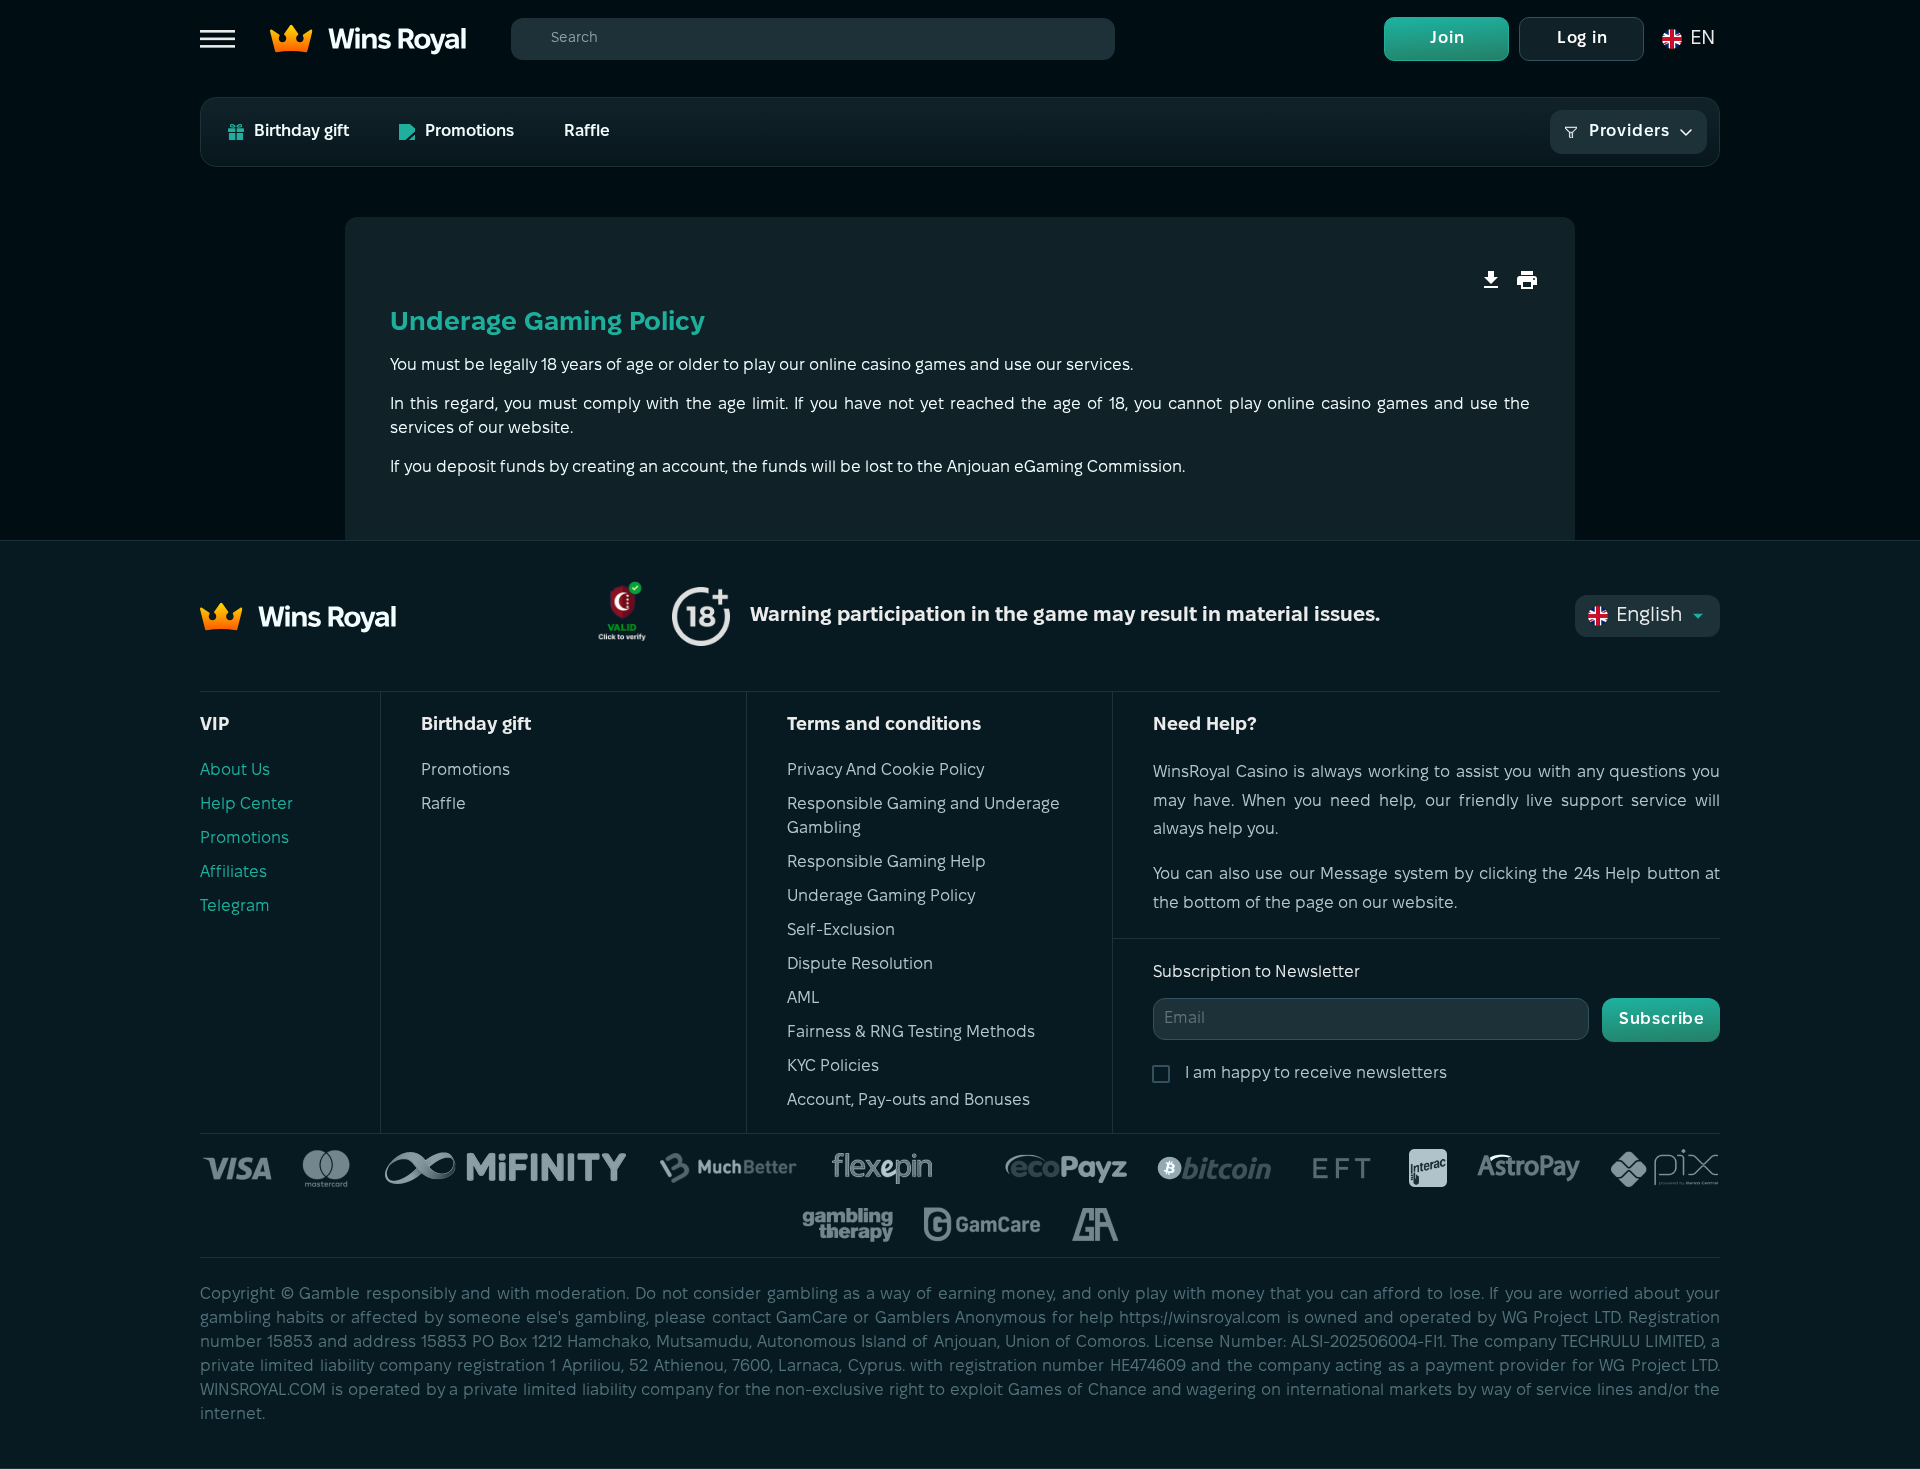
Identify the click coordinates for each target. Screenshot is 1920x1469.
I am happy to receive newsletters (1316, 1073)
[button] (1687, 39)
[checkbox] (1165, 1074)
